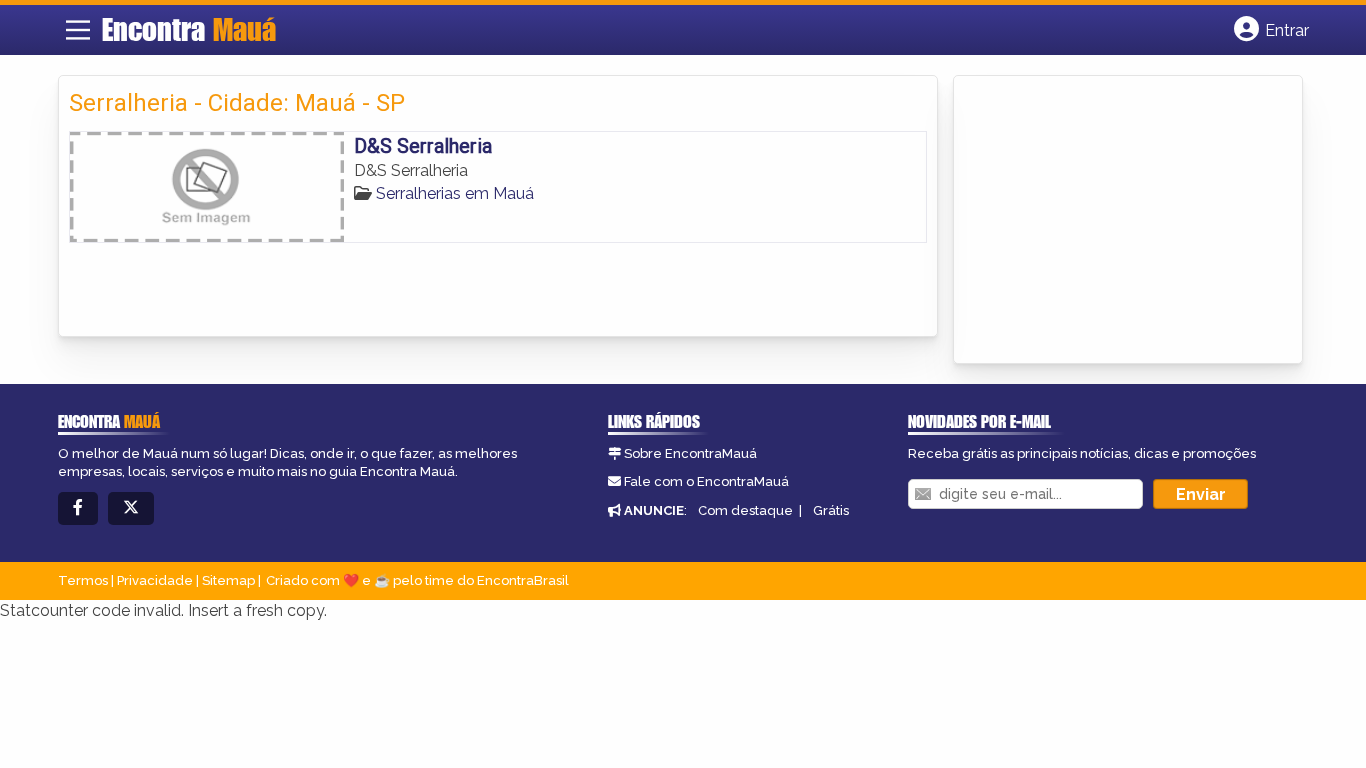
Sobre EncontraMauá (690, 453)
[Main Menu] (78, 30)
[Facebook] (78, 508)
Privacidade (155, 580)
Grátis (831, 510)
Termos (83, 580)
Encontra (189, 29)
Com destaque (745, 510)
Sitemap (228, 580)
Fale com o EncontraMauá (706, 481)
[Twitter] (131, 508)
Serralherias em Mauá (455, 193)
